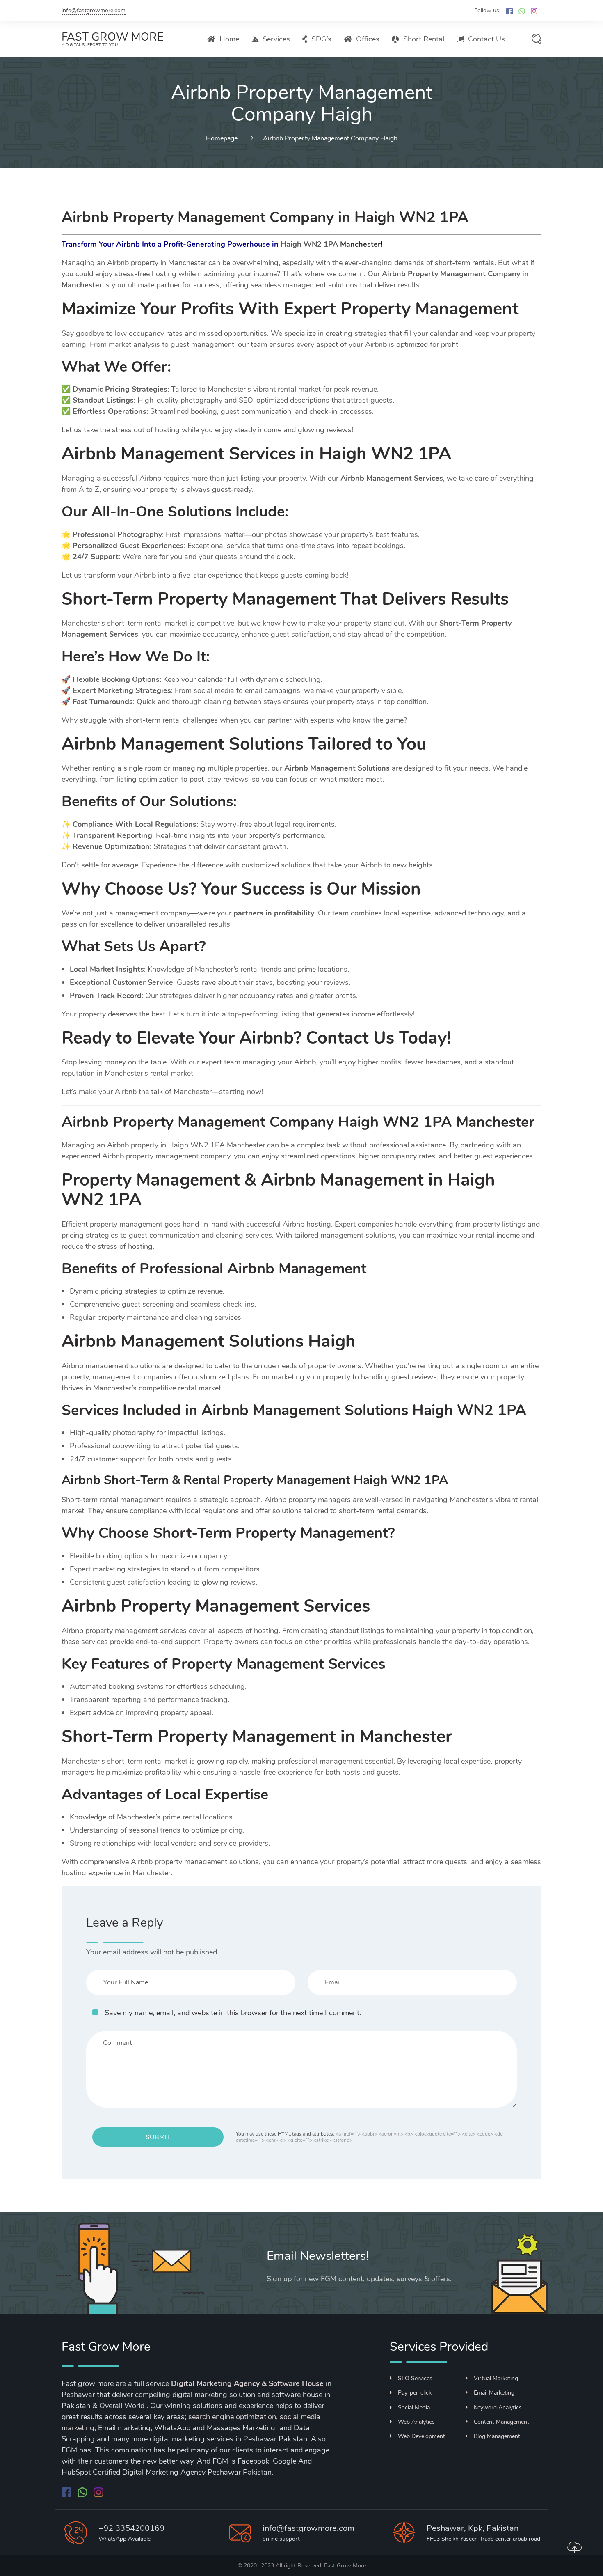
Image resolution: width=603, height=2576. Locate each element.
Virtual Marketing (496, 2378)
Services (276, 39)
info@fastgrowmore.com (94, 10)
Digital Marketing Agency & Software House (247, 2383)
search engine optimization (232, 2417)
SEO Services (415, 2378)
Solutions (200, 512)
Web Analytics (416, 2422)
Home (229, 39)
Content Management (501, 2422)
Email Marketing (494, 2393)
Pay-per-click (415, 2393)
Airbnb (89, 744)
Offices (368, 39)
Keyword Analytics (498, 2407)
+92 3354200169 (131, 2528)
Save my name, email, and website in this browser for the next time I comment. (233, 2013)
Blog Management (497, 2436)
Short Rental (424, 39)
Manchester (360, 244)
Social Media (414, 2407)
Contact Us (487, 39)
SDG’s (321, 39)
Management (284, 599)
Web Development (421, 2436)
